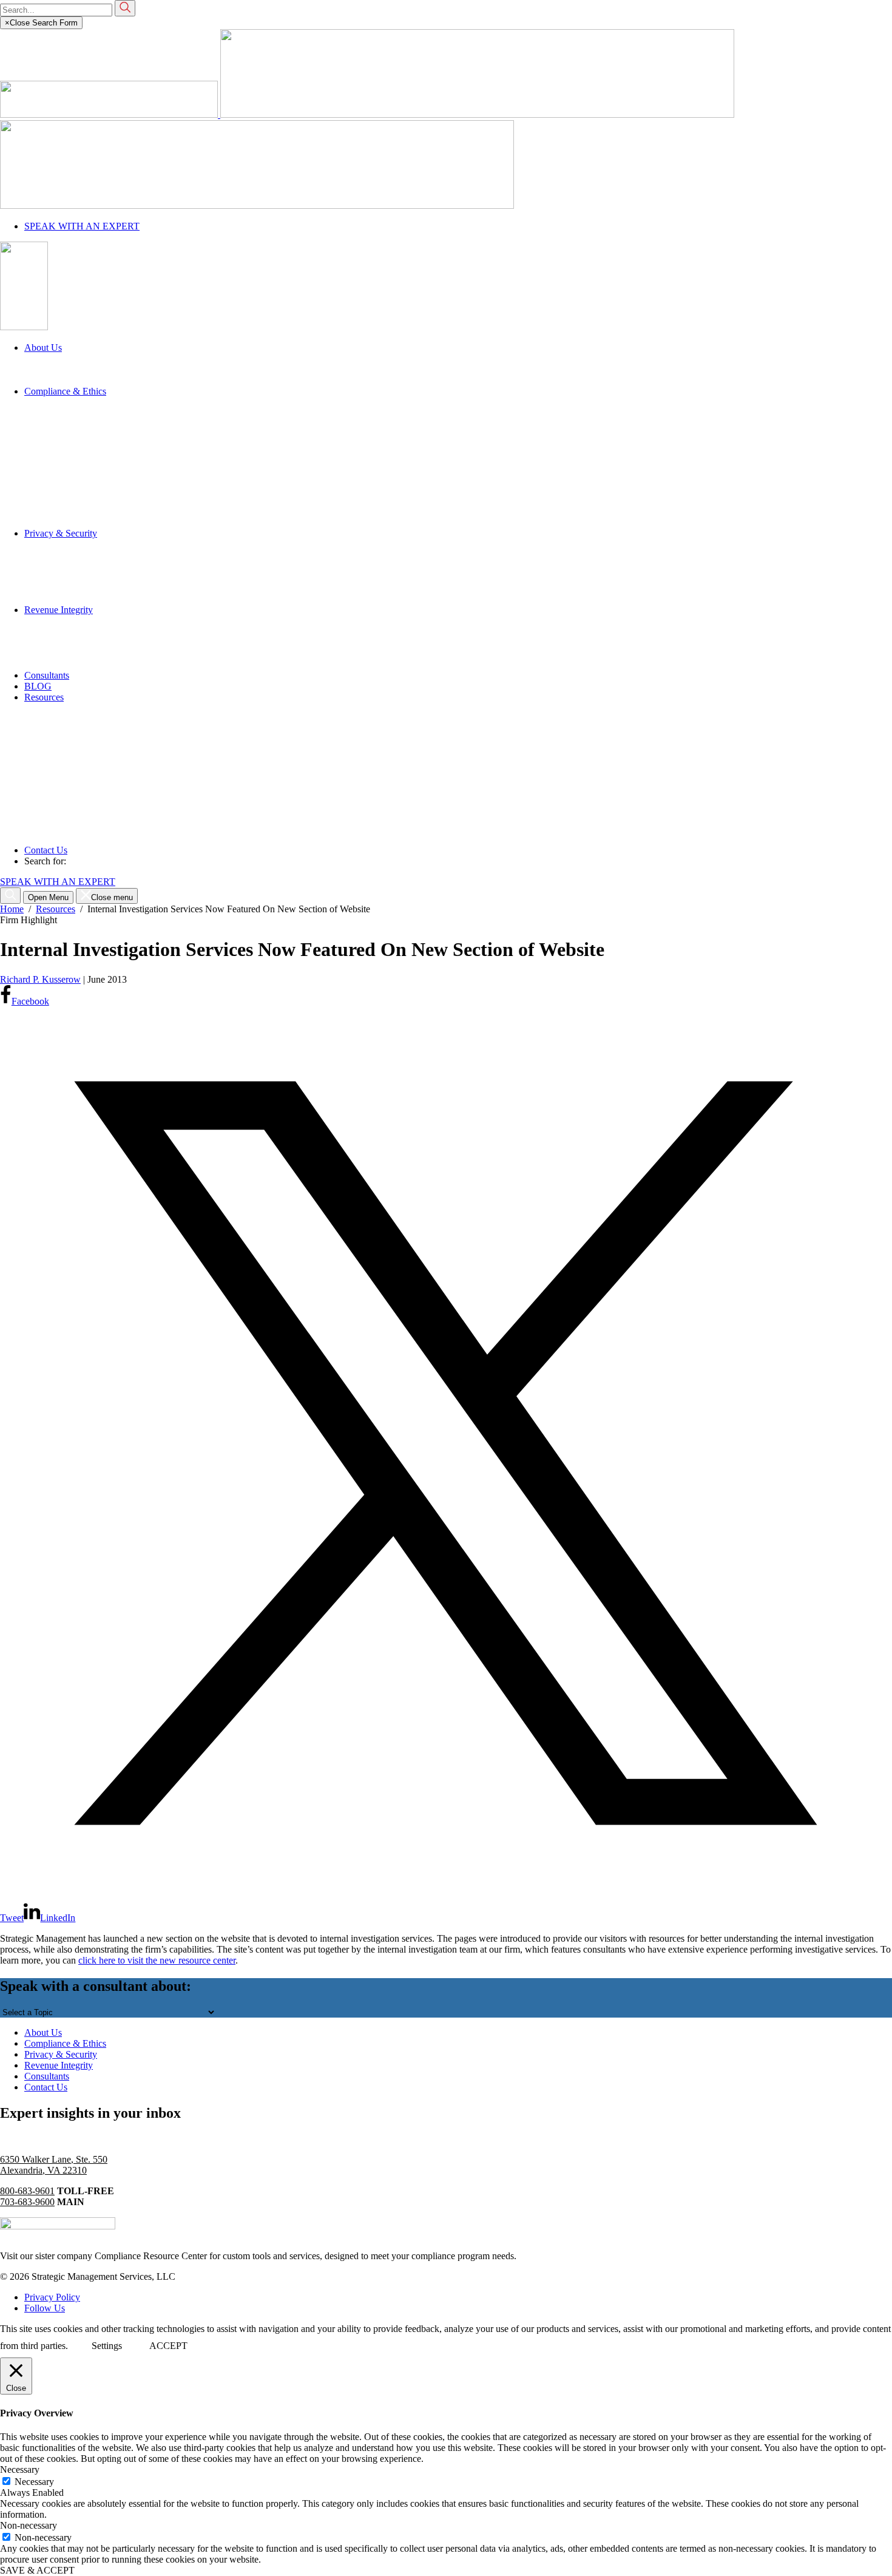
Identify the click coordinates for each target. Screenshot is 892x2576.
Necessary (34, 2482)
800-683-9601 (27, 2191)
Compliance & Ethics (65, 2043)
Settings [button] (107, 2346)
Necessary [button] (20, 2469)
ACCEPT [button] (168, 2346)
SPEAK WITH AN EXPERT (82, 226)
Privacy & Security (61, 2054)
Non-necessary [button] (29, 2525)
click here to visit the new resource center (157, 1960)
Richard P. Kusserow (40, 979)
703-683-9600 (27, 2202)
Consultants (47, 2076)
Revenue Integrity (59, 2065)
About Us (43, 2032)
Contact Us (46, 2087)
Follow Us (45, 2308)
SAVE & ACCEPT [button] (37, 2570)
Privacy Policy (52, 2297)
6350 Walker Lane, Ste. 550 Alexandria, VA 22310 (54, 2165)
